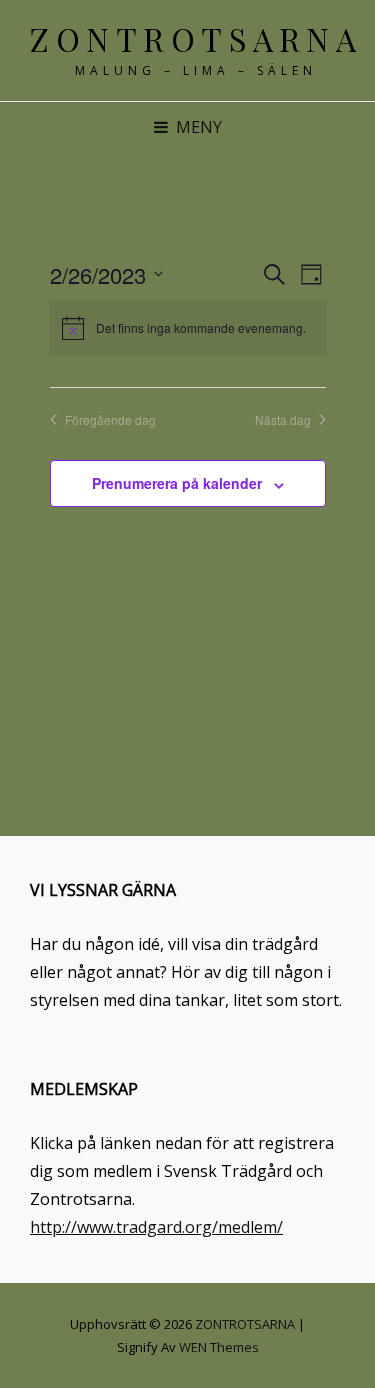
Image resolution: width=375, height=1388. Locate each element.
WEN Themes (219, 1347)
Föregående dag (110, 420)
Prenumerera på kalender (177, 483)
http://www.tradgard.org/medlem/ (156, 1227)
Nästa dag (283, 420)
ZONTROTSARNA (196, 38)
